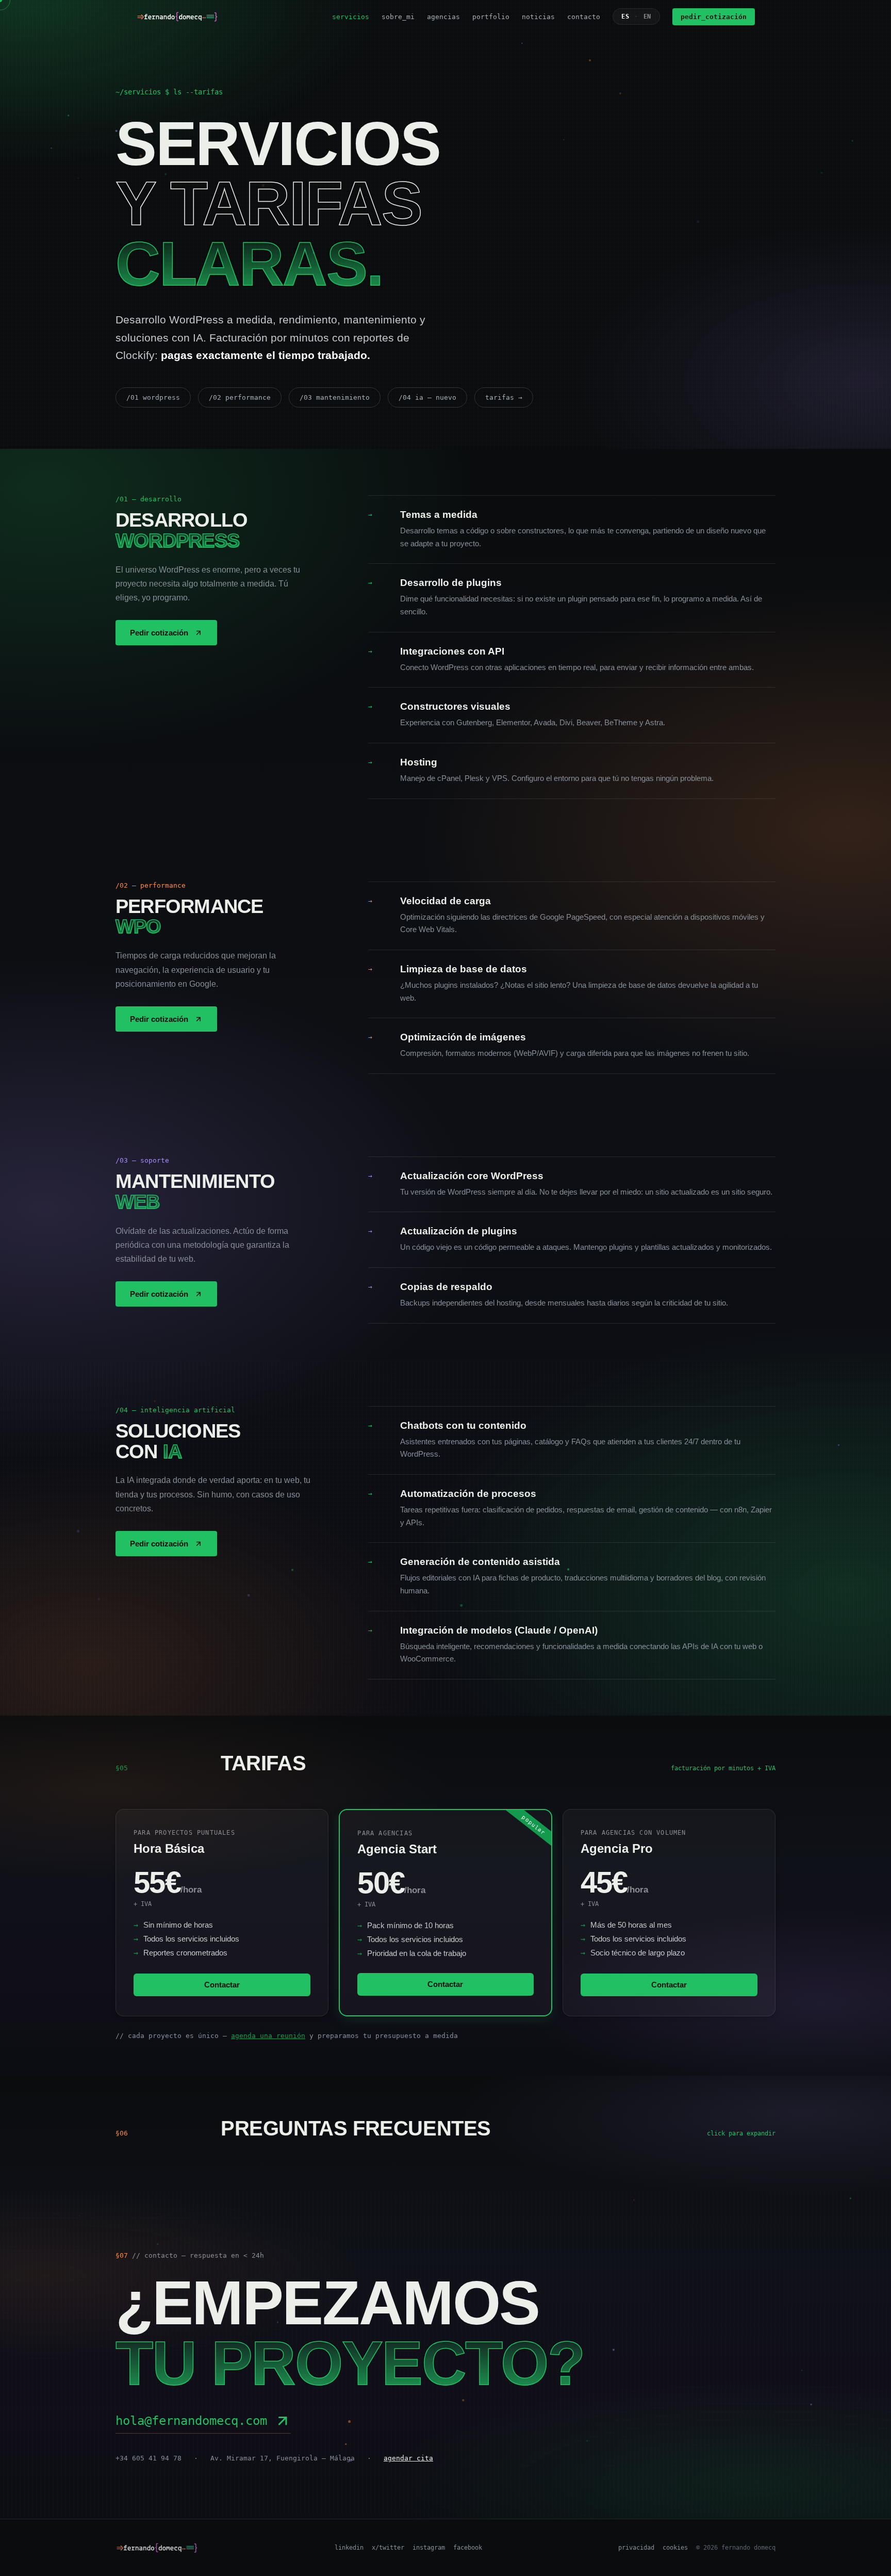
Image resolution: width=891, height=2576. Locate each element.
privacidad (636, 2548)
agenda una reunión (268, 2036)
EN (647, 17)
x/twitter (388, 2548)
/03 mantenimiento (335, 397)
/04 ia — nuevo (427, 397)
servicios (351, 17)
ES (625, 17)
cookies (675, 2548)
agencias (443, 17)
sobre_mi (398, 17)
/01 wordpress (153, 397)
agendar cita (408, 2458)
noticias (538, 17)
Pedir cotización (159, 633)
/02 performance (240, 397)
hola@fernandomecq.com (191, 2421)
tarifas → (504, 397)
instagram (429, 2548)
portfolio (491, 17)
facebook (468, 2548)
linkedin (349, 2548)
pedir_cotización (714, 17)
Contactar (222, 1985)
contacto (584, 17)
